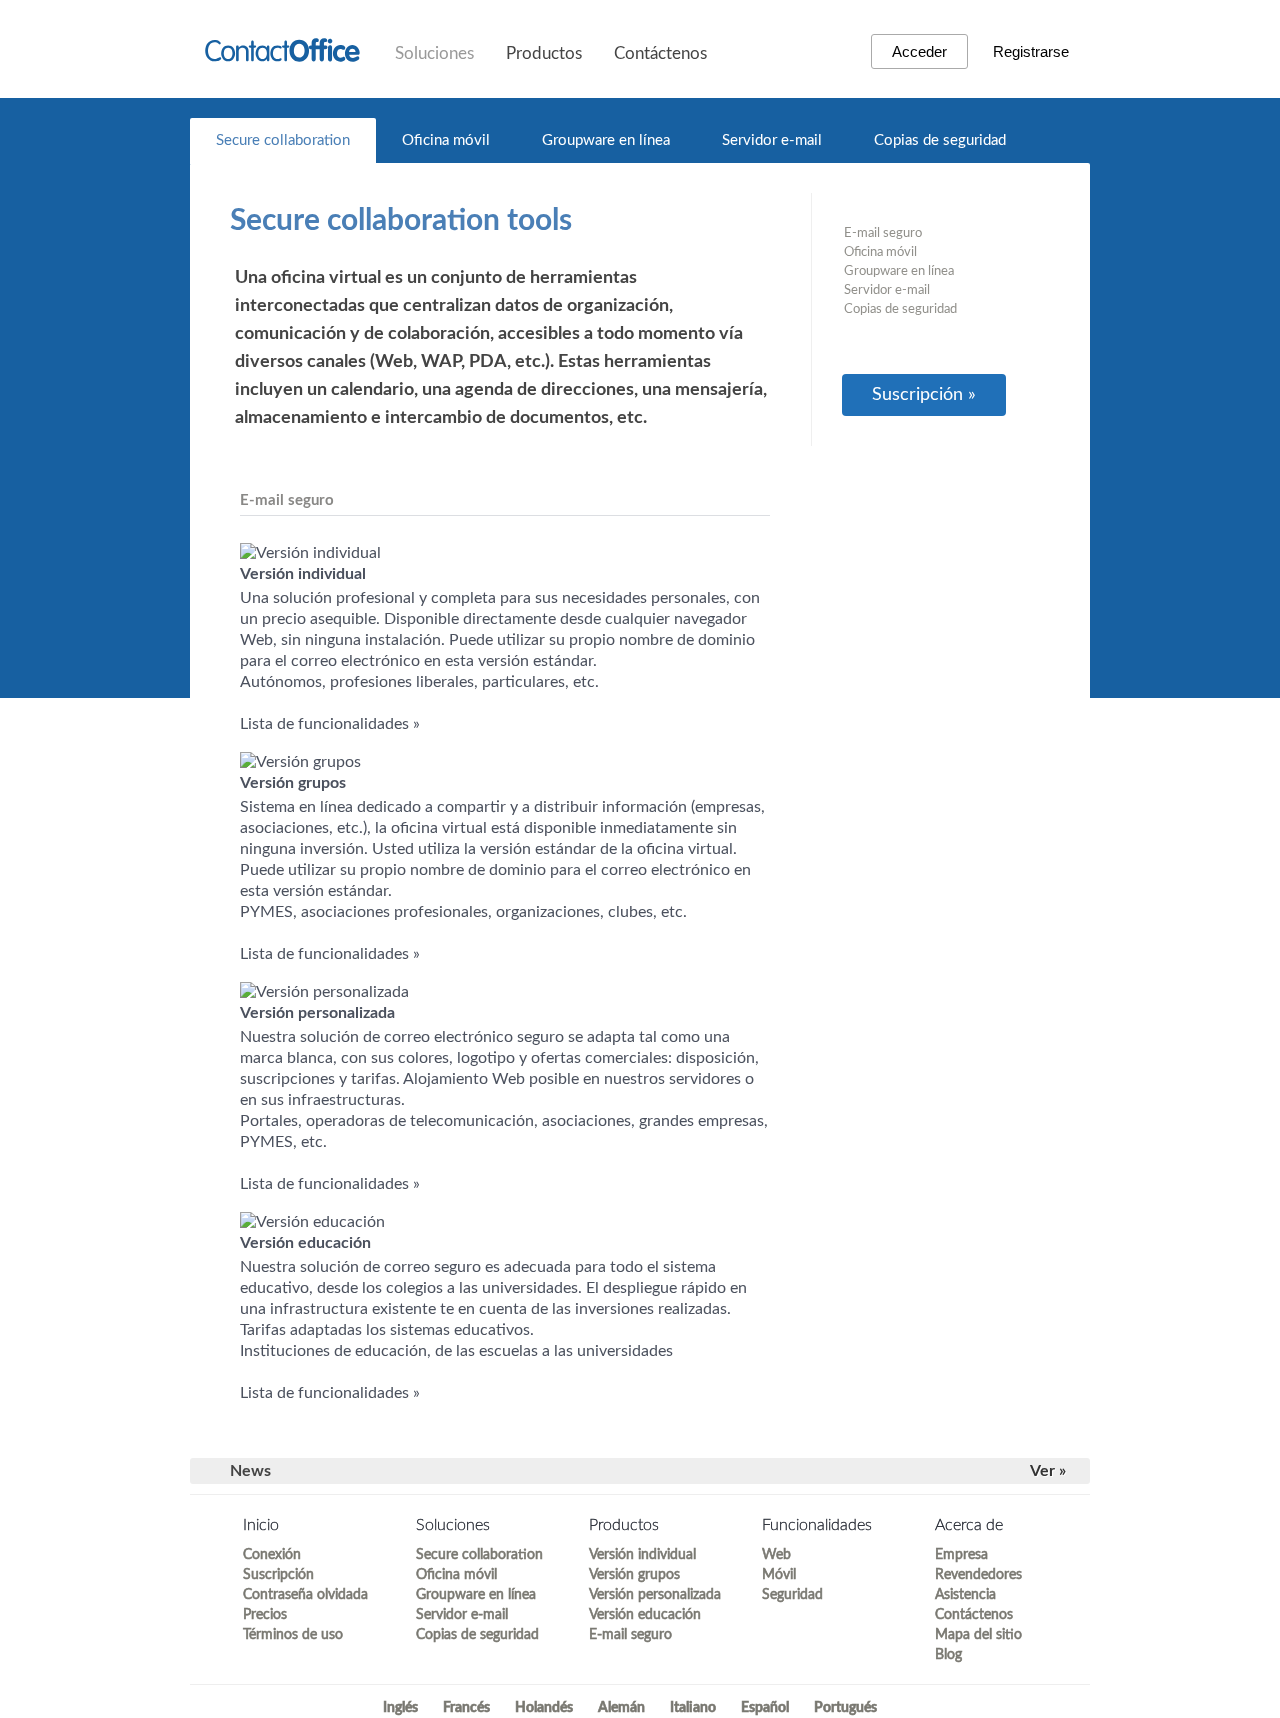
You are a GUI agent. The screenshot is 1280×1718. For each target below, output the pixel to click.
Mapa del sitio (978, 1635)
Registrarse (1031, 51)
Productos (544, 53)
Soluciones (434, 53)
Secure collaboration (283, 140)
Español (765, 1708)
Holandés (544, 1708)
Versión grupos (634, 1575)
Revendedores (978, 1575)
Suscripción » (924, 395)
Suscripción (278, 1575)
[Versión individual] (310, 553)
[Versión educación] (312, 1222)
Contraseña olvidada (305, 1595)
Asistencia (965, 1595)
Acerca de (969, 1525)
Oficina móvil (446, 140)
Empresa (961, 1555)
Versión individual (642, 1555)
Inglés (400, 1708)
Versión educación (645, 1615)
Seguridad (792, 1595)
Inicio (261, 1525)
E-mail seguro (883, 233)
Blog (948, 1655)
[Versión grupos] (300, 762)
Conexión (272, 1555)
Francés (466, 1708)
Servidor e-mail (772, 140)
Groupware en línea (606, 140)
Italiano (693, 1708)
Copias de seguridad (940, 140)
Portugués (845, 1708)
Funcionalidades (817, 1525)
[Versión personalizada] (324, 992)
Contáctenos (660, 53)
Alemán (621, 1708)
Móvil (779, 1575)
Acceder (919, 51)
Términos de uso (293, 1635)
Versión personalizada (655, 1595)
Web (776, 1555)
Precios (265, 1615)
